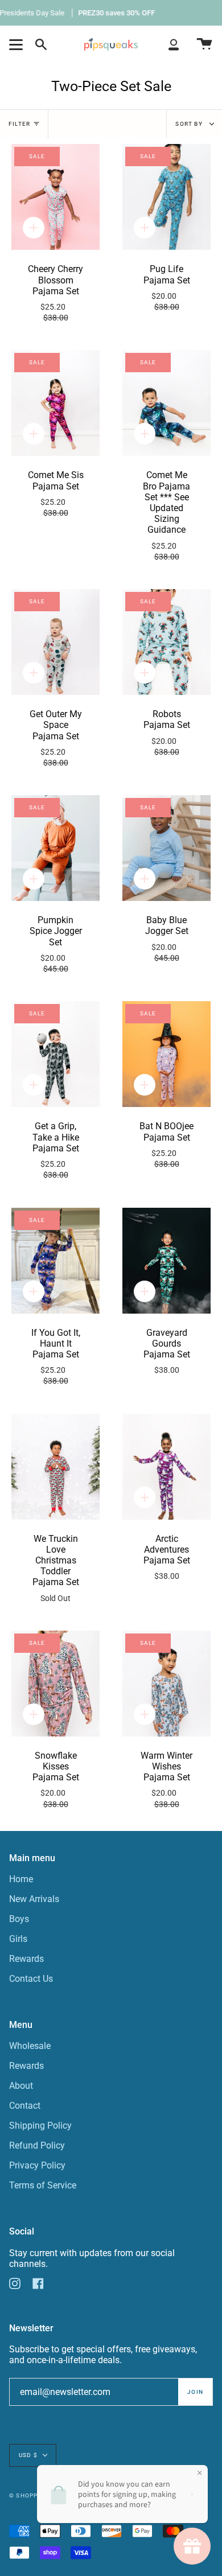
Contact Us (31, 1979)
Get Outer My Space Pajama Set (56, 738)
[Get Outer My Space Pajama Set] (55, 642)
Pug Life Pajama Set (167, 288)
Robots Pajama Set (167, 733)
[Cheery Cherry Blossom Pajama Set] (55, 197)
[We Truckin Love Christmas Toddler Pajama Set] (55, 1467)
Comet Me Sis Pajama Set (56, 494)
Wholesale (30, 2046)
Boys (19, 1919)
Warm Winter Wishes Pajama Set (166, 1780)
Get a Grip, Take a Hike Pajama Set (56, 1150)
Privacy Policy (37, 2165)
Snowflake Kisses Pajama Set (56, 1780)
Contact (25, 2106)
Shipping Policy (40, 2126)
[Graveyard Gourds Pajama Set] (166, 1261)
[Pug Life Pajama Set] (166, 197)
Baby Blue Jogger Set (167, 939)
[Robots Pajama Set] (166, 642)
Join (195, 2392)
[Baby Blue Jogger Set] (166, 848)
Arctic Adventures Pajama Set (167, 1557)
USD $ (28, 2455)
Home (21, 1879)
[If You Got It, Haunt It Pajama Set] (55, 1261)
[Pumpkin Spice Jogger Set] (55, 848)
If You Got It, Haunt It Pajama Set (56, 1357)
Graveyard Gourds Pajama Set (167, 1351)
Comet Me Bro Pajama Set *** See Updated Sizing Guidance (166, 515)
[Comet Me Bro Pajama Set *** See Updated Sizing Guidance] (166, 403)
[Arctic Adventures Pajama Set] (166, 1467)
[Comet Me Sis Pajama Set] (55, 403)
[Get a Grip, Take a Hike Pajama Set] (55, 1054)
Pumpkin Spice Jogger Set (56, 944)
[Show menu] (18, 44)
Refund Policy (37, 2145)
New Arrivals (34, 1899)
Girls (18, 1939)
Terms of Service (43, 2185)
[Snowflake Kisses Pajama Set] (55, 1684)
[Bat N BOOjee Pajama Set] (166, 1054)
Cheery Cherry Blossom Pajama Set (55, 293)
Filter (19, 124)
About (21, 2086)
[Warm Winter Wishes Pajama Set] (166, 1684)
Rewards (26, 1959)
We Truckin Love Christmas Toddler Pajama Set (56, 1568)
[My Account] (174, 44)
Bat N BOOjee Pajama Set (166, 1145)
